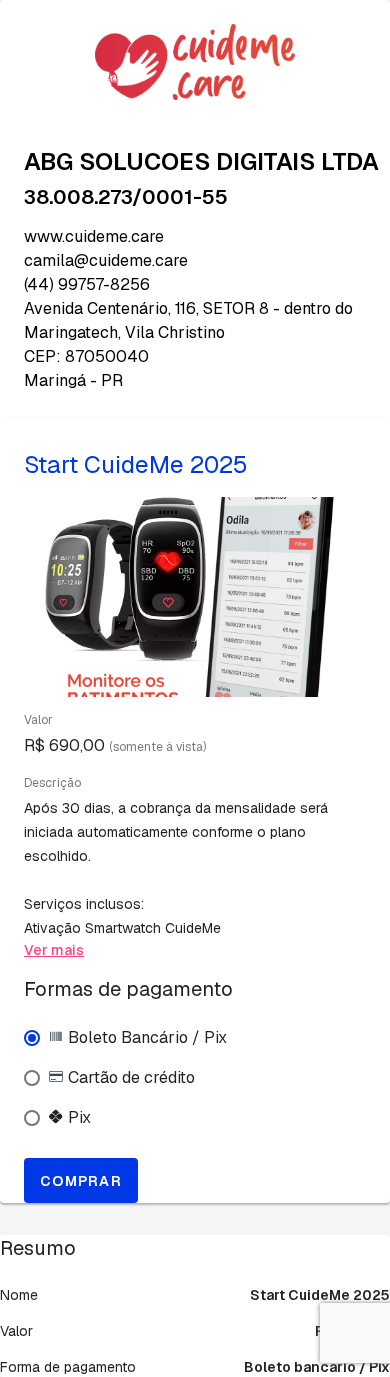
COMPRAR (81, 1181)
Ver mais (54, 950)
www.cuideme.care (94, 236)
